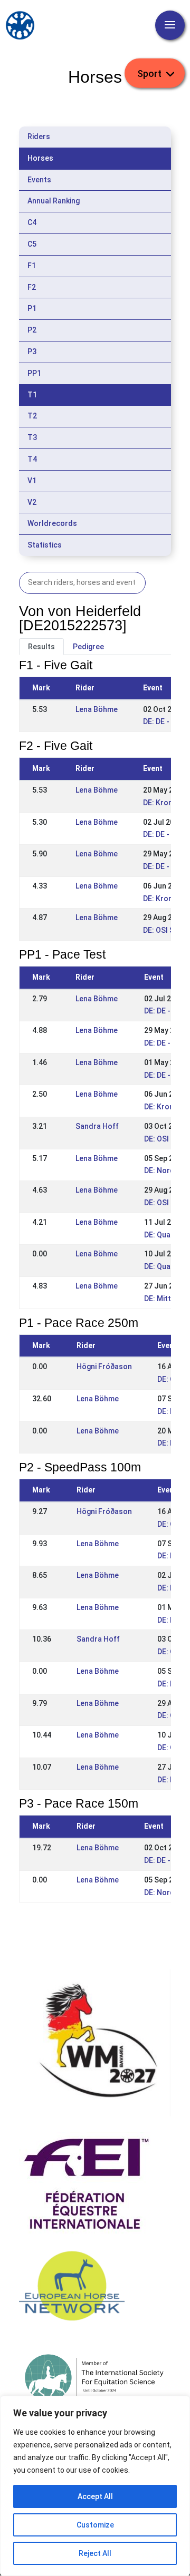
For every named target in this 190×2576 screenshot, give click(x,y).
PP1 (34, 373)
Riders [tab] (39, 136)
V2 (32, 502)
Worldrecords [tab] (52, 523)
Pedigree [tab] (88, 647)
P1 (32, 308)
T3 (32, 437)
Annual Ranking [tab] (54, 201)
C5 (32, 244)
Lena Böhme (97, 709)
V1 (32, 481)
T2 (32, 416)
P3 (32, 352)
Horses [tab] (40, 158)
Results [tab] (41, 647)
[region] (95, 2486)
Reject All (95, 2553)
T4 (32, 459)
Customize (95, 2525)
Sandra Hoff (97, 1126)
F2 (32, 287)
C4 (32, 222)
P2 (32, 330)
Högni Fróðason (104, 1367)
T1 (32, 395)
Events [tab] (39, 180)
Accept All (95, 2496)
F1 (32, 266)
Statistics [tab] (45, 545)
